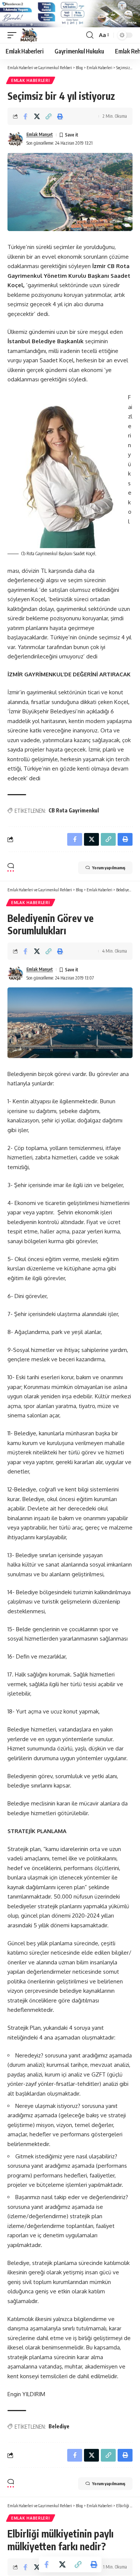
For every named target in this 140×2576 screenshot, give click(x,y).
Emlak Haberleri (31, 80)
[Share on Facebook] (25, 116)
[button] (14, 35)
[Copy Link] (49, 116)
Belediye (59, 2426)
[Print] (60, 116)
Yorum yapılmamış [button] (109, 868)
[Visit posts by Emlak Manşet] (15, 139)
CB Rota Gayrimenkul (74, 810)
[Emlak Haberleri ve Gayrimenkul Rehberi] (29, 35)
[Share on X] (37, 116)
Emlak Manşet (40, 134)
